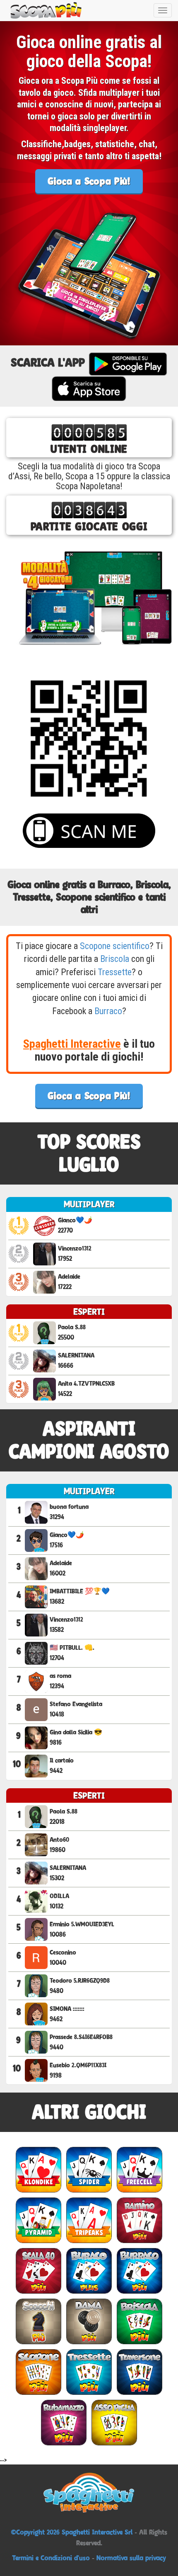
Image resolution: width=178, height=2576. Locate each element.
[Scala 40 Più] (38, 2271)
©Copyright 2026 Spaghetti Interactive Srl (73, 2532)
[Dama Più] (89, 2321)
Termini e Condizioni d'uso (51, 2558)
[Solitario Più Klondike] (38, 2169)
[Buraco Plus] (89, 2271)
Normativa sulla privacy (131, 2558)
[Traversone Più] (140, 2372)
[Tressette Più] (89, 2372)
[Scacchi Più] (38, 2321)
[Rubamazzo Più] (64, 2422)
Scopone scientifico (115, 946)
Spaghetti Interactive (72, 1044)
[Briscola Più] (140, 2321)
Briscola (115, 959)
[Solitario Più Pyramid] (38, 2220)
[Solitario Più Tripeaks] (89, 2220)
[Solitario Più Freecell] (140, 2169)
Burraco (108, 1011)
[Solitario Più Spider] (89, 2169)
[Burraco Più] (140, 2271)
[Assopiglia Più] (114, 2422)
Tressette (115, 972)
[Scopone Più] (38, 2372)
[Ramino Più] (140, 2220)
